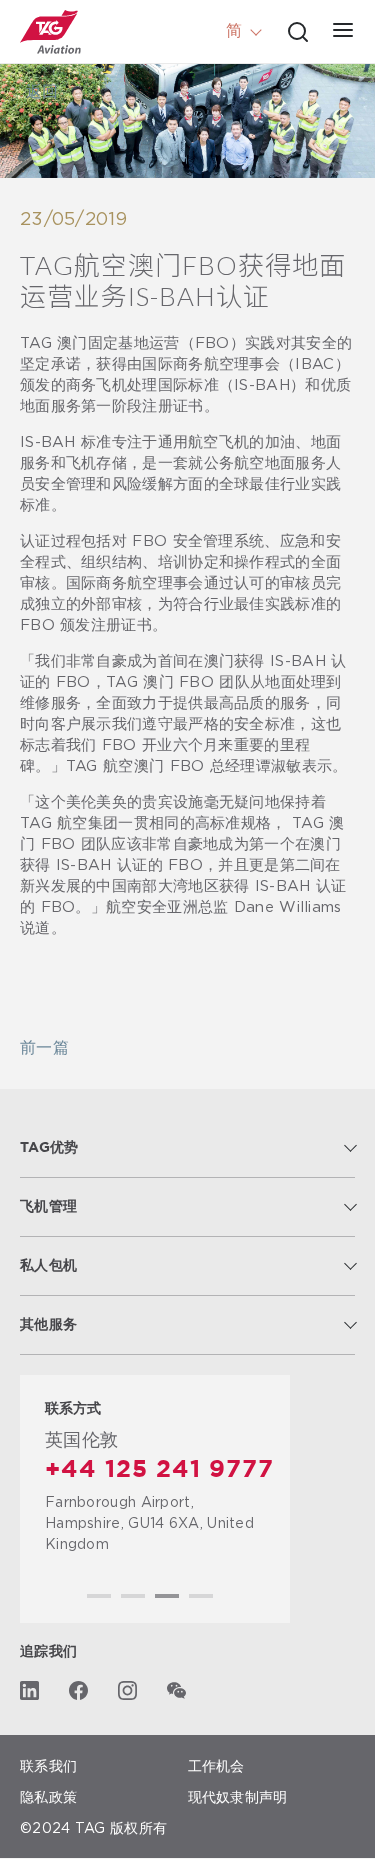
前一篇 (44, 1048)
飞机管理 (48, 1207)
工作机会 (216, 1765)
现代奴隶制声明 (238, 1796)
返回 (42, 92)
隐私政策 (48, 1796)
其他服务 (48, 1325)
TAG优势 (49, 1148)
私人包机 (48, 1266)
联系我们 (48, 1765)
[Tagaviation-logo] (50, 32)
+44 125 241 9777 (159, 1470)
